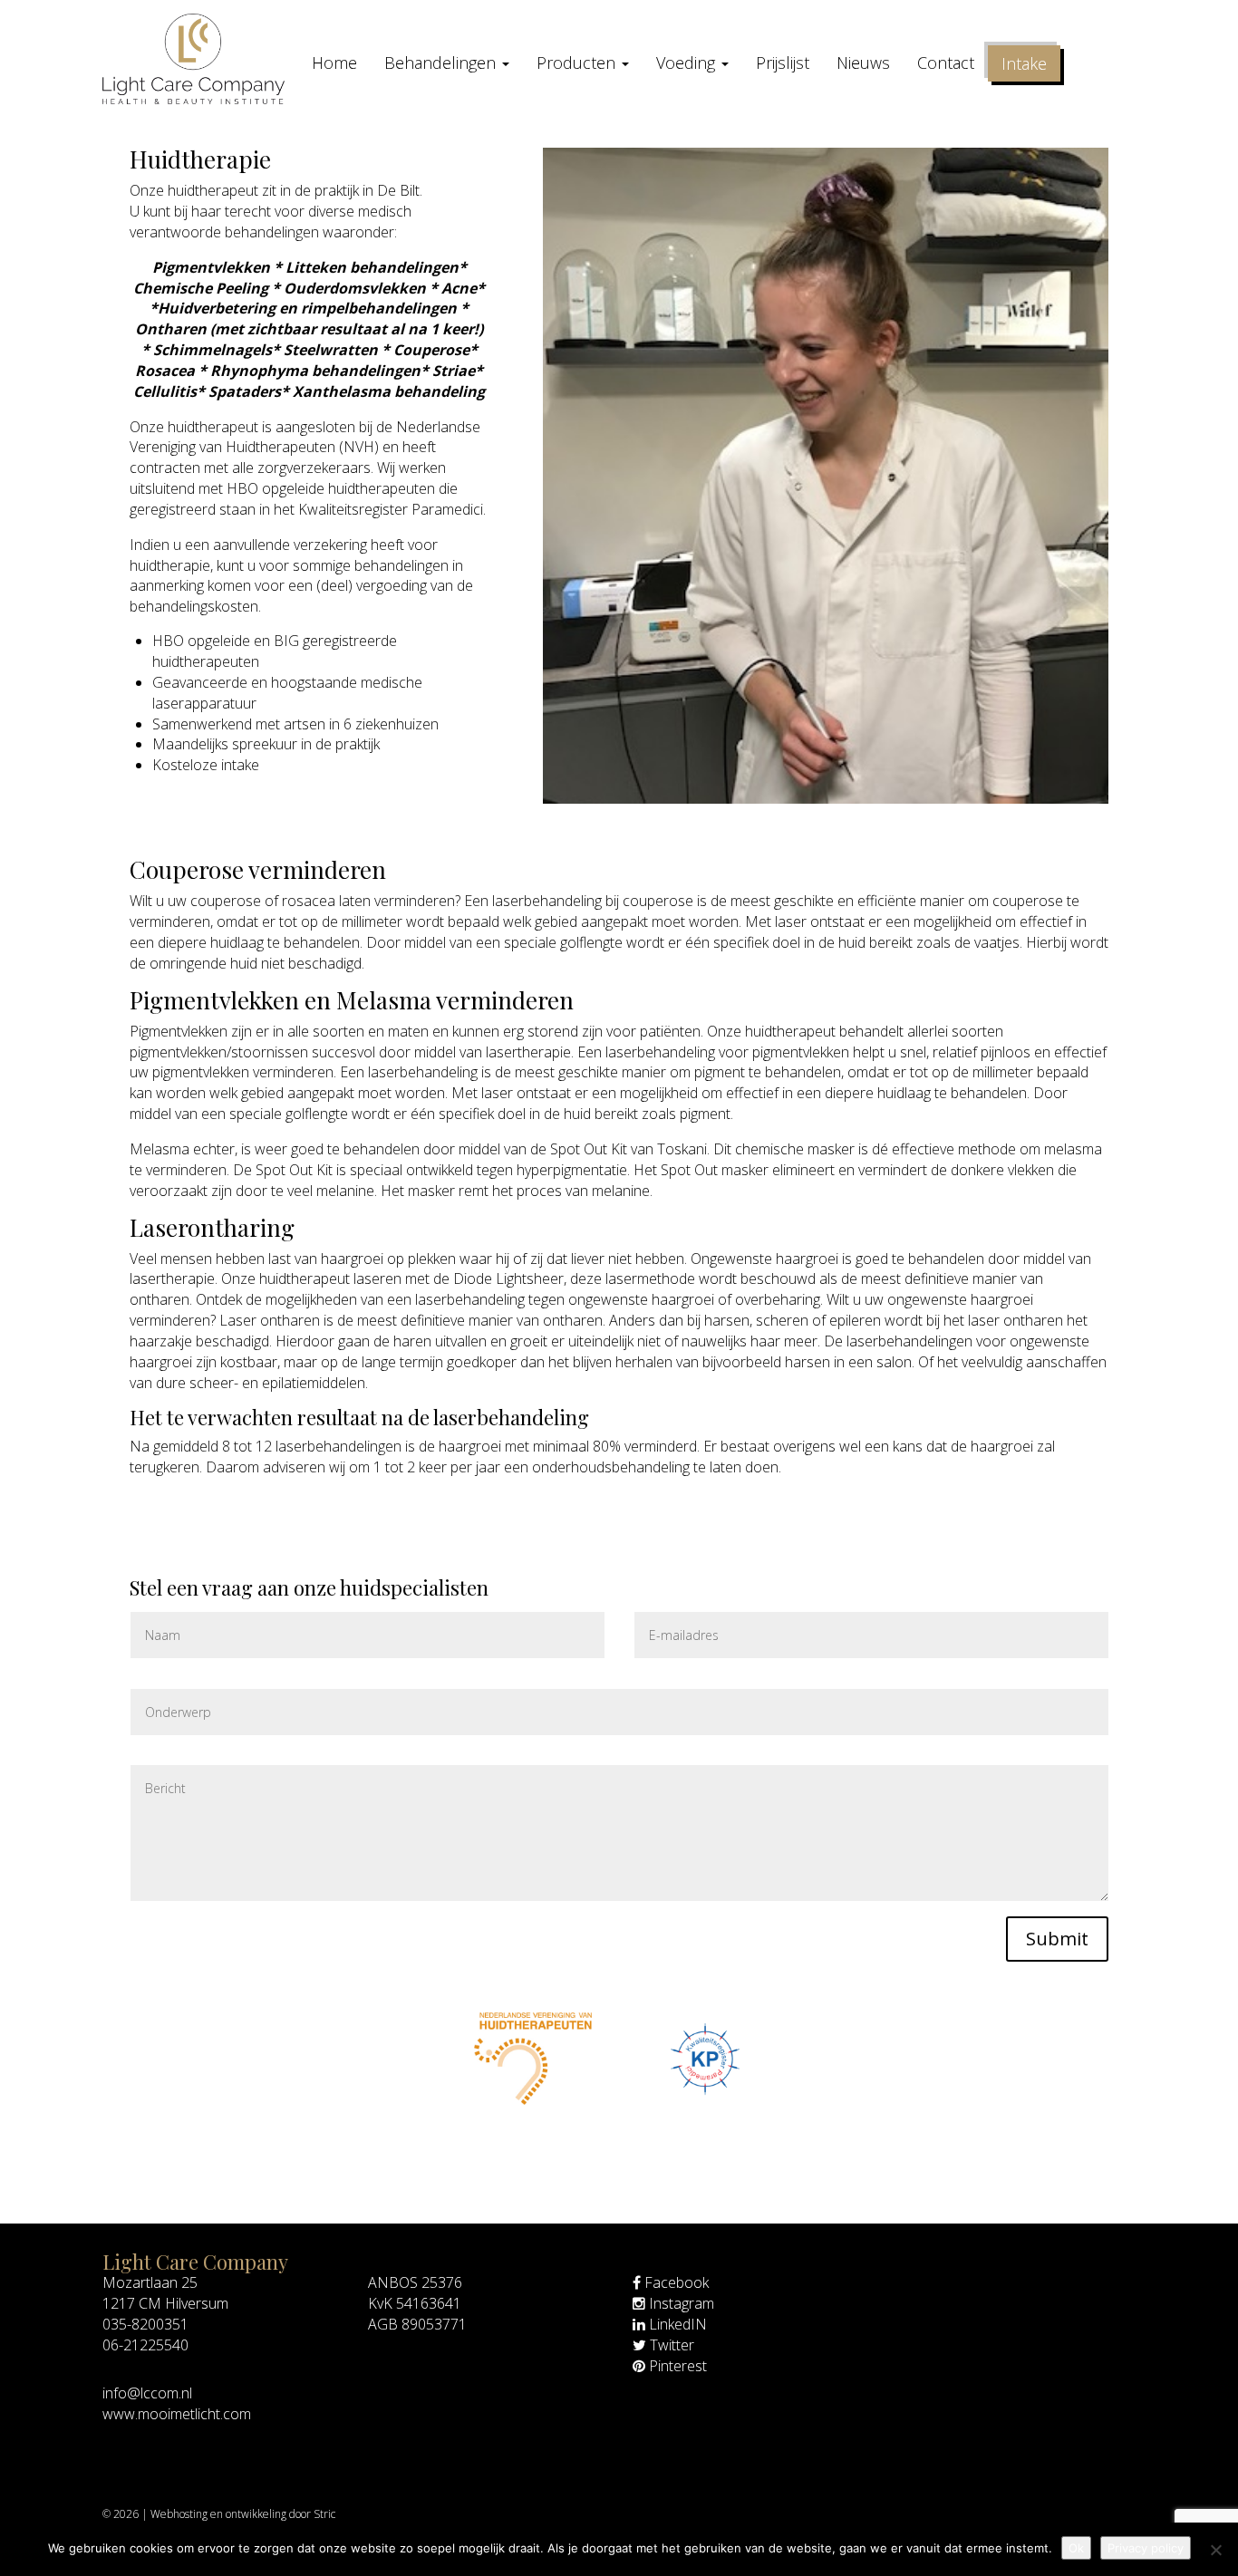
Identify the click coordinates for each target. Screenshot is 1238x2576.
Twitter (670, 2345)
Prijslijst (783, 63)
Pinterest (676, 2366)
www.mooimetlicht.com (177, 2414)
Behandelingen (442, 63)
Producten (578, 63)
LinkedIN (676, 2324)
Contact (946, 63)
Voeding (688, 63)
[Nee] (1215, 2550)
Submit (1057, 1939)
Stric (324, 2514)
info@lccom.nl (147, 2393)
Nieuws (863, 63)
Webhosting (179, 2514)
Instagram (680, 2303)
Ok (1076, 2548)
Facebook (675, 2282)
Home (334, 63)
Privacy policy (1146, 2548)
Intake (1024, 63)
